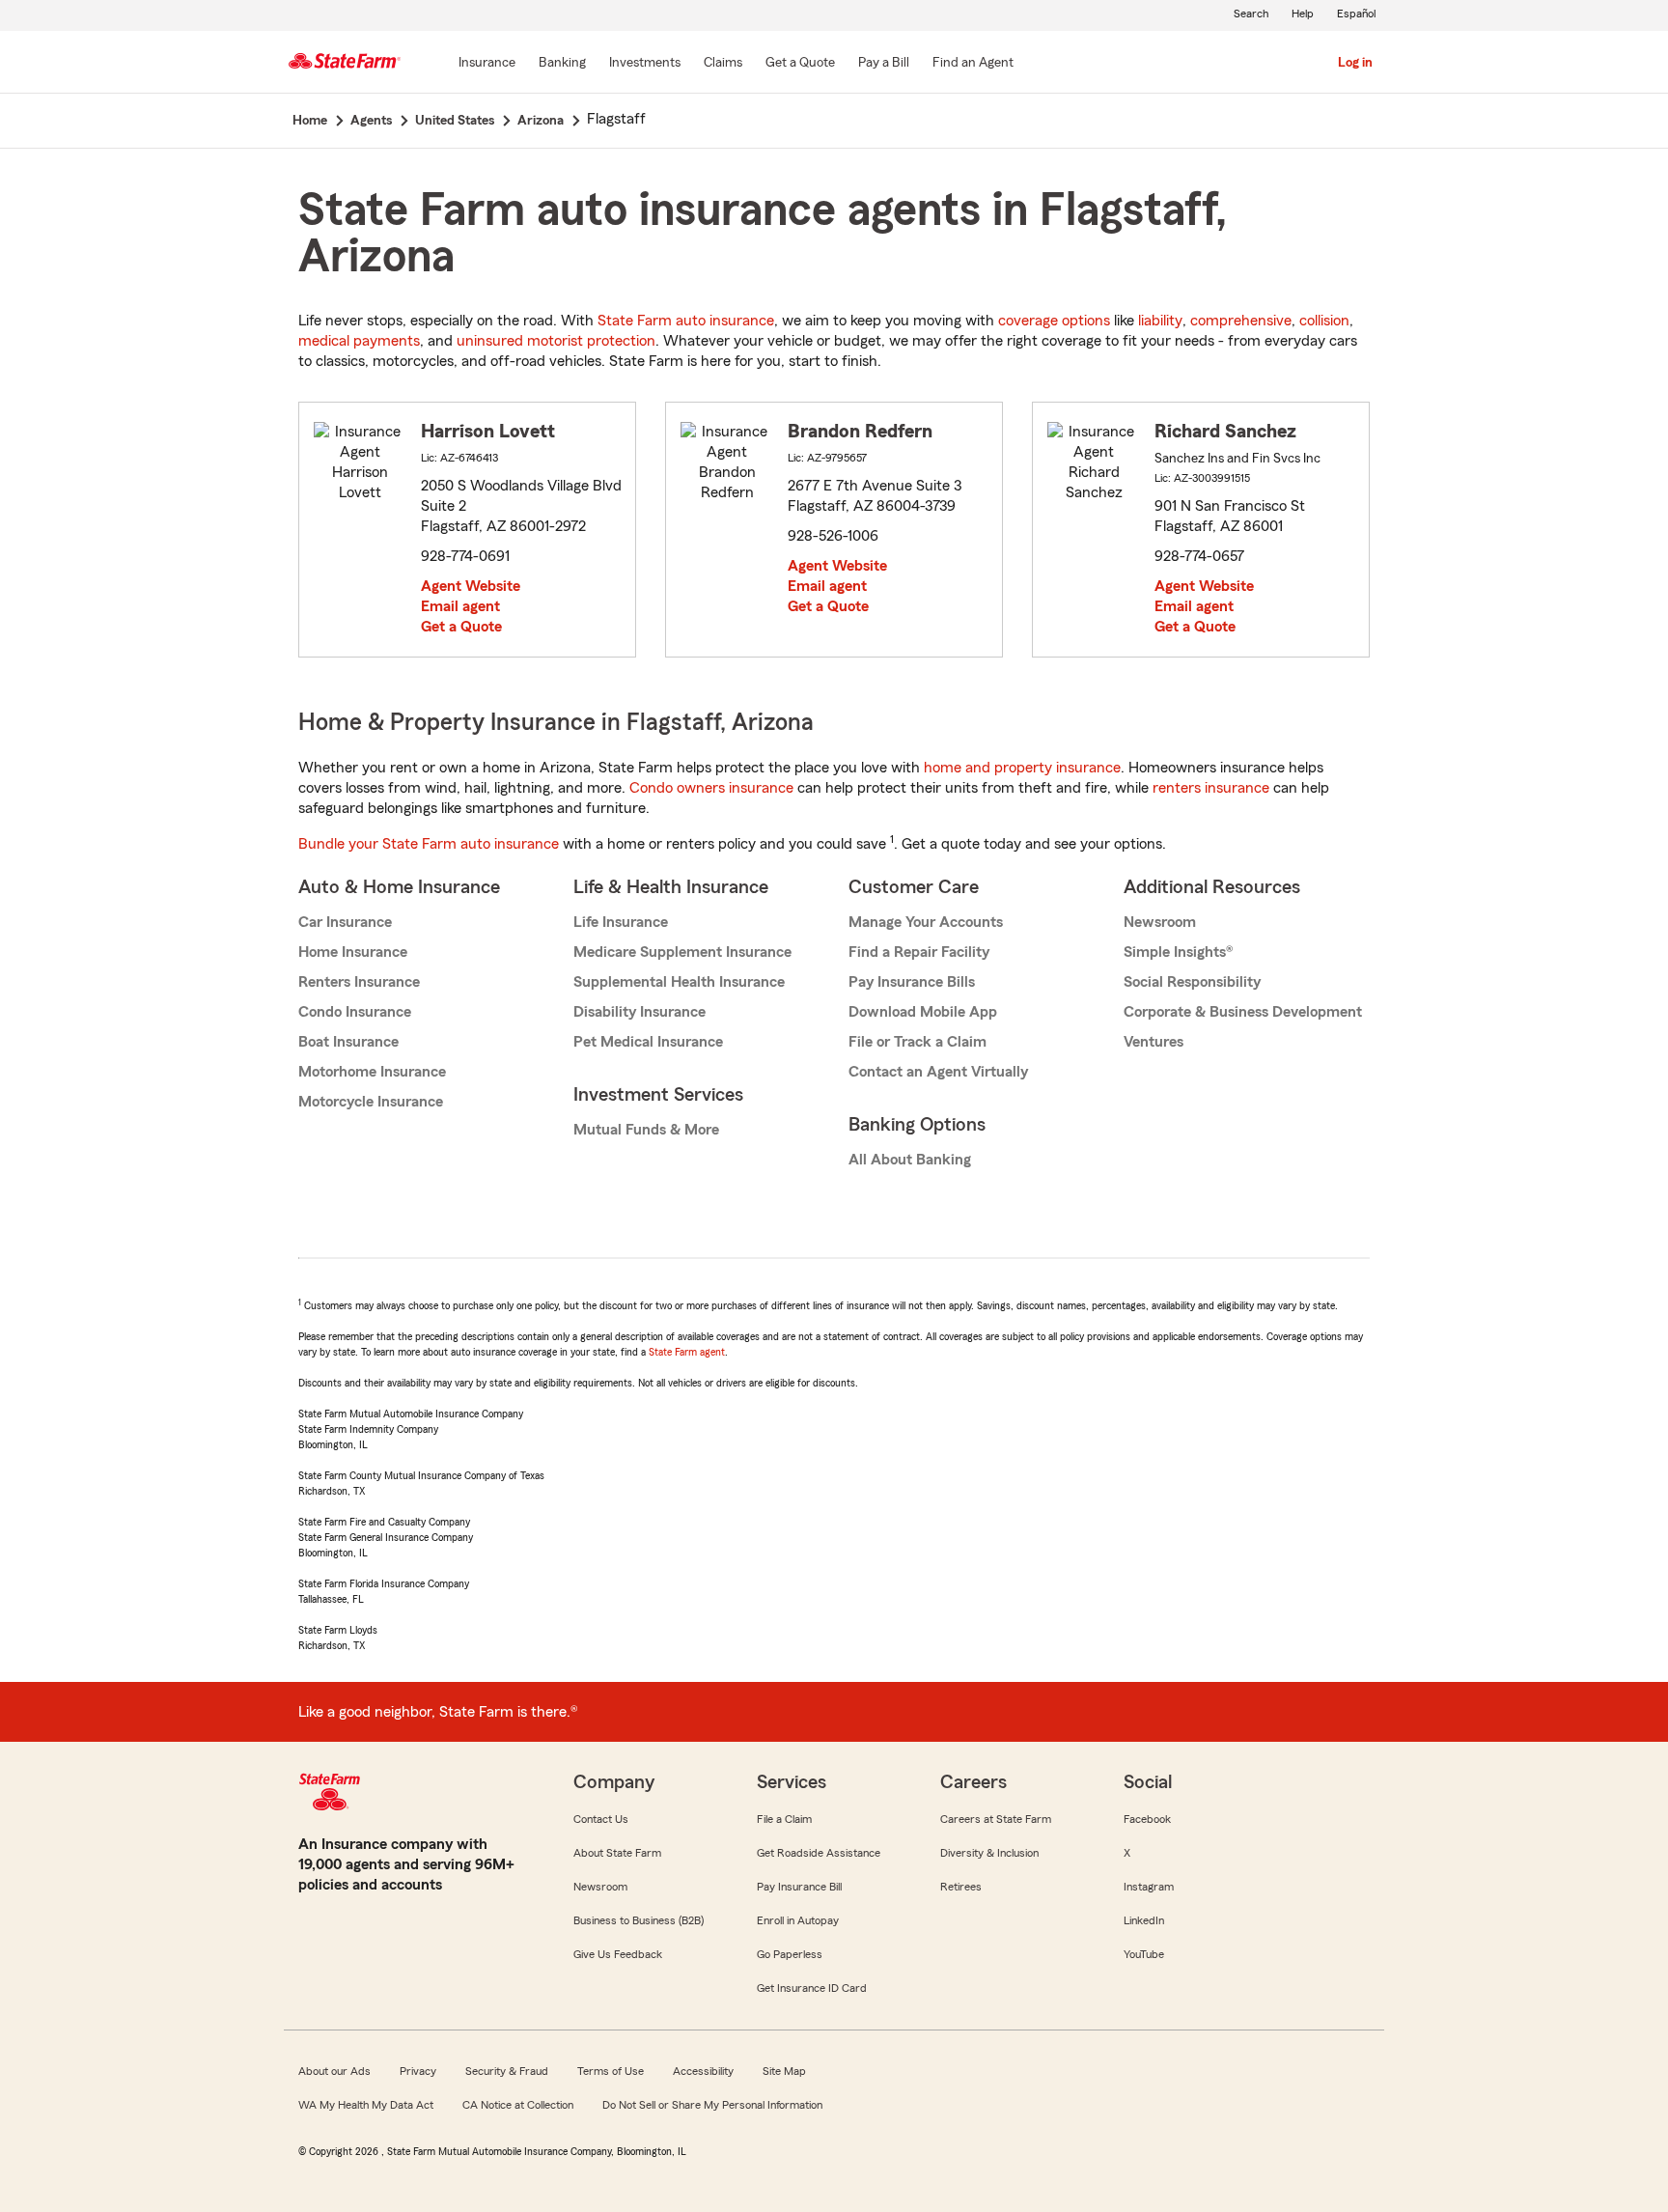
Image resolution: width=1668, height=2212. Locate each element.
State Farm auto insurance (686, 321)
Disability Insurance (639, 1012)
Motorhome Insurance (372, 1072)
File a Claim (784, 1819)
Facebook (1147, 1819)
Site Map (784, 2071)
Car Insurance (345, 922)
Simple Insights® (1178, 952)
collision (1324, 321)
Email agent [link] (460, 606)
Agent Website (471, 586)
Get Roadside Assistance (819, 1853)
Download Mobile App (923, 1012)
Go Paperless (790, 1954)
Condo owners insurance (711, 788)
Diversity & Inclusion (989, 1853)
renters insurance (1211, 788)
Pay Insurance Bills (912, 982)
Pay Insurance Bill (799, 1887)
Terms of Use (611, 2071)
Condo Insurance (355, 1012)
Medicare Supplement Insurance (682, 952)
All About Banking (910, 1160)
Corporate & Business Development (1243, 1012)
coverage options (1054, 321)
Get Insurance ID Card (812, 1988)
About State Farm (617, 1853)
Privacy (418, 2071)
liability (1160, 321)
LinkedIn (1144, 1920)
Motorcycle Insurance (371, 1102)
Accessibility (703, 2071)
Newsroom (1160, 922)
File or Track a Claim (917, 1042)
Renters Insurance (359, 982)
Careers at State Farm (996, 1819)
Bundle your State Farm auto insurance (429, 844)
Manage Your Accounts (926, 922)
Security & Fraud (507, 2071)
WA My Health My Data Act (366, 2105)
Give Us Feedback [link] (618, 1954)
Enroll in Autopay (798, 1920)
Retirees (961, 1887)
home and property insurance (1022, 768)
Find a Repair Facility (919, 952)
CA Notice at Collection (518, 2105)
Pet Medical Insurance (648, 1042)
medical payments (359, 341)
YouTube (1144, 1954)
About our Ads (334, 2071)
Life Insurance (621, 922)
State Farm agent (687, 1352)
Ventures (1154, 1042)
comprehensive (1241, 321)
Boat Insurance (348, 1042)
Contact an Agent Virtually (938, 1072)
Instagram (1149, 1887)
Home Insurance (353, 952)
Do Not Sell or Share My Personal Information (712, 2105)
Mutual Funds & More (646, 1130)
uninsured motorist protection (556, 341)
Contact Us (601, 1819)
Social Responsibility (1192, 982)
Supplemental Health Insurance (679, 982)
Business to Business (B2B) (639, 1920)
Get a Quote (461, 627)
